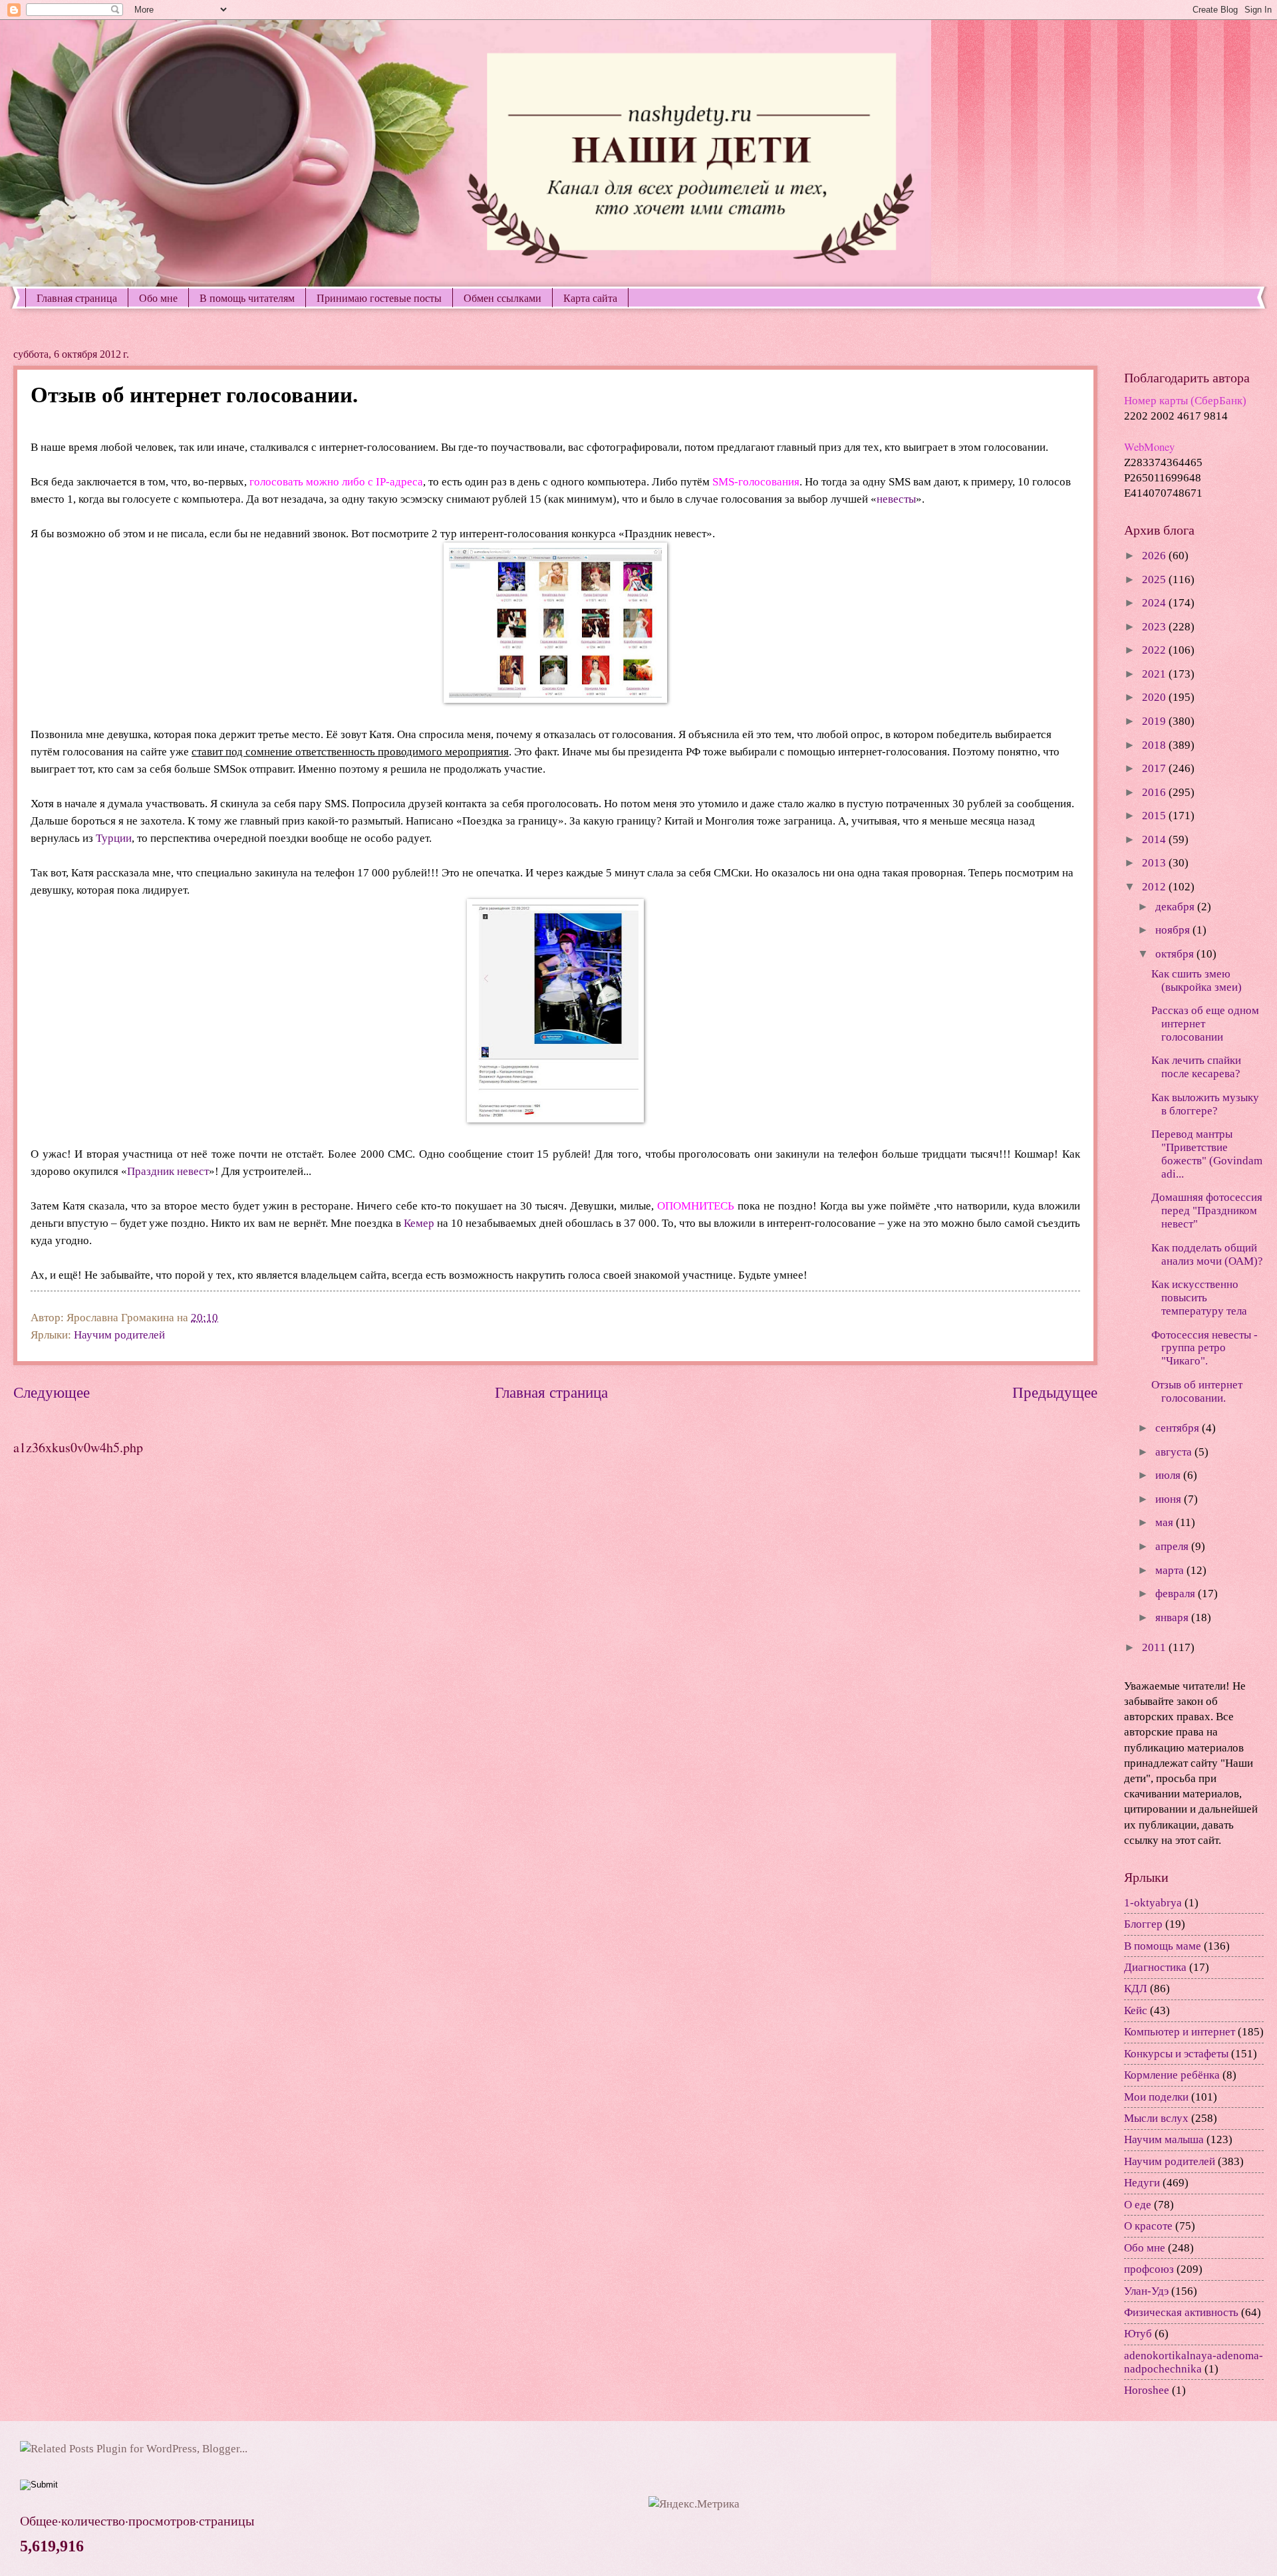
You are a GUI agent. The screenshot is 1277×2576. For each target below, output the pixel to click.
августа (1175, 1452)
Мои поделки (1156, 2097)
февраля (1177, 1594)
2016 (1155, 792)
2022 (1155, 650)
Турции (114, 838)
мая (1166, 1522)
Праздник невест (168, 1171)
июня (1170, 1499)
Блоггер (1143, 1924)
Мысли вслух (1156, 2118)
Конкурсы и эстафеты (1176, 2054)
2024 (1155, 603)
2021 (1155, 674)
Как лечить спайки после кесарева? (1196, 1067)
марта (1171, 1570)
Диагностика (1155, 1967)
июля (1169, 1475)
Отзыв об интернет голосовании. (1197, 1391)
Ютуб (1138, 2334)
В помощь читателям (247, 298)
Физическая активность (1181, 2312)
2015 (1155, 816)
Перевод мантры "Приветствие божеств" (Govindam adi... (1207, 1154)
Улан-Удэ (1146, 2291)
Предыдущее (1055, 1392)
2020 (1155, 697)
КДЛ (1136, 1989)
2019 (1155, 721)
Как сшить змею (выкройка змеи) (1197, 980)
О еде (1138, 2205)
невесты (896, 499)
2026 (1155, 556)
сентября (1179, 1428)
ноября (1174, 930)
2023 (1155, 627)
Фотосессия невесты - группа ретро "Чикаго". (1205, 1348)
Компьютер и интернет (1180, 2032)
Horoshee (1147, 2390)
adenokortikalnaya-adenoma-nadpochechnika (1194, 2362)
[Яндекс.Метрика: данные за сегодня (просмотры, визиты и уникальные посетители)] (694, 2504)
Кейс (1136, 2010)
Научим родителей (119, 1335)
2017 (1155, 768)
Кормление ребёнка (1172, 2075)
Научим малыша (1164, 2139)
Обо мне (158, 298)
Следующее (52, 1392)
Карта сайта (590, 298)
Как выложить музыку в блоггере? (1205, 1104)
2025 (1155, 580)
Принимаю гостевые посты (379, 298)
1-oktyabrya (1153, 1903)
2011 (1155, 1647)
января (1173, 1617)
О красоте (1148, 2226)
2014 (1155, 839)
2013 (1155, 863)
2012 (1155, 887)
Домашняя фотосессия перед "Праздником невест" (1207, 1211)
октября (1176, 954)
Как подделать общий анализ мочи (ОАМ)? (1207, 1254)
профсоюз (1149, 2269)
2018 (1155, 745)
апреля (1173, 1546)
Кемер (419, 1223)
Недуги (1142, 2183)
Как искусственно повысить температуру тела (1199, 1298)
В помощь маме (1163, 1946)
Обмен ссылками (502, 298)
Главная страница (77, 298)
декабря (1176, 907)
